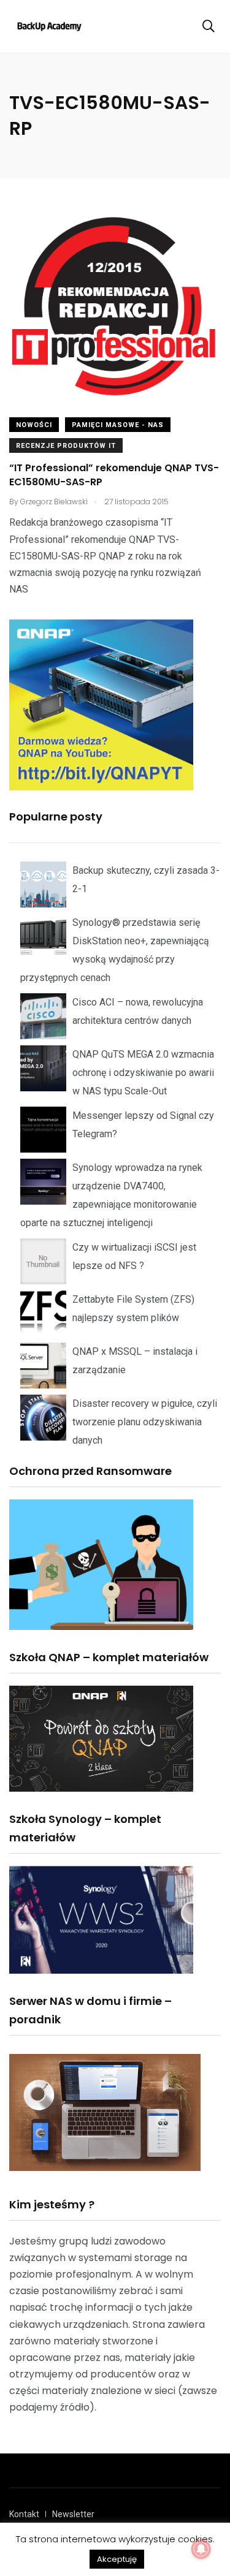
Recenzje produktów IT (66, 446)
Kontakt (24, 2514)
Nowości (34, 425)
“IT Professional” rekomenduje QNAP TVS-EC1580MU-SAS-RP (114, 475)
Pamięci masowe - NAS (118, 425)
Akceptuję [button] (117, 2559)
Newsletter (73, 2514)
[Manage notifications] (201, 2549)
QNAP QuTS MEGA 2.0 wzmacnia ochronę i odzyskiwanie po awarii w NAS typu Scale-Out (143, 1073)
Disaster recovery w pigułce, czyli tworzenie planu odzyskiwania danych (145, 1422)
